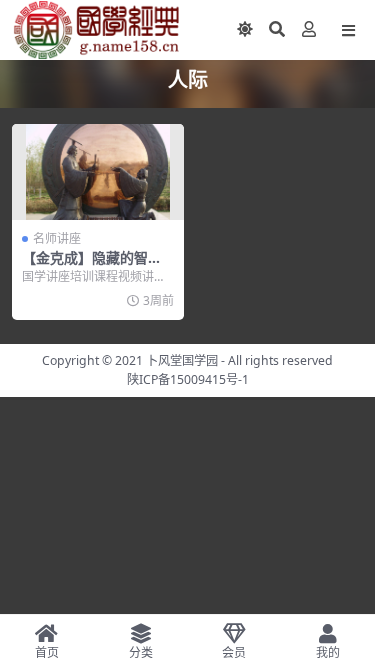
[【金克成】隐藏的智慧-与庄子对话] (98, 172)
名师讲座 (57, 238)
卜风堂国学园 (182, 360)
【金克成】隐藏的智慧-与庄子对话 (94, 266)
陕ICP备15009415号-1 (188, 379)
